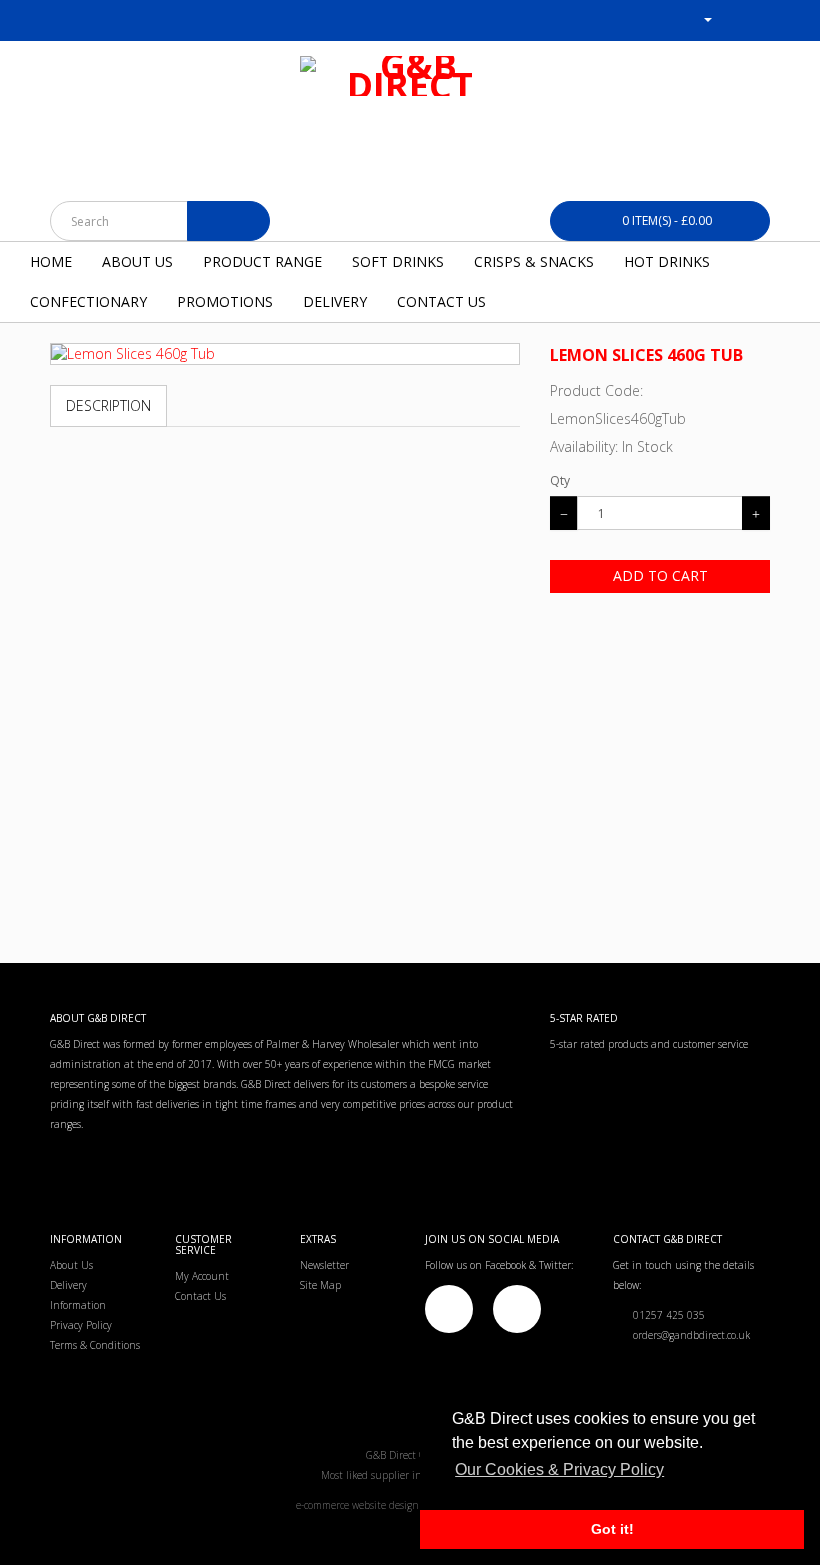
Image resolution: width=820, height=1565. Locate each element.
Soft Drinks (398, 261)
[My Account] (700, 19)
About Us (137, 261)
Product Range (262, 261)
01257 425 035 (664, 1315)
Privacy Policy (81, 1325)
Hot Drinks (667, 261)
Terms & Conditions (95, 1345)
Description (108, 405)
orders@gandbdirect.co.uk (687, 1335)
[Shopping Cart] (730, 19)
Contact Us (441, 301)
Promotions (225, 301)
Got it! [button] (612, 1529)
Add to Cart (660, 575)
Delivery (335, 301)
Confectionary (88, 301)
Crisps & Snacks (534, 261)
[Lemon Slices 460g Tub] (285, 354)
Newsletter (324, 1265)
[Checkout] (754, 19)
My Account (202, 1276)
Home (51, 261)
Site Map (320, 1285)
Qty (560, 480)
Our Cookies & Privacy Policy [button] (559, 1469)
